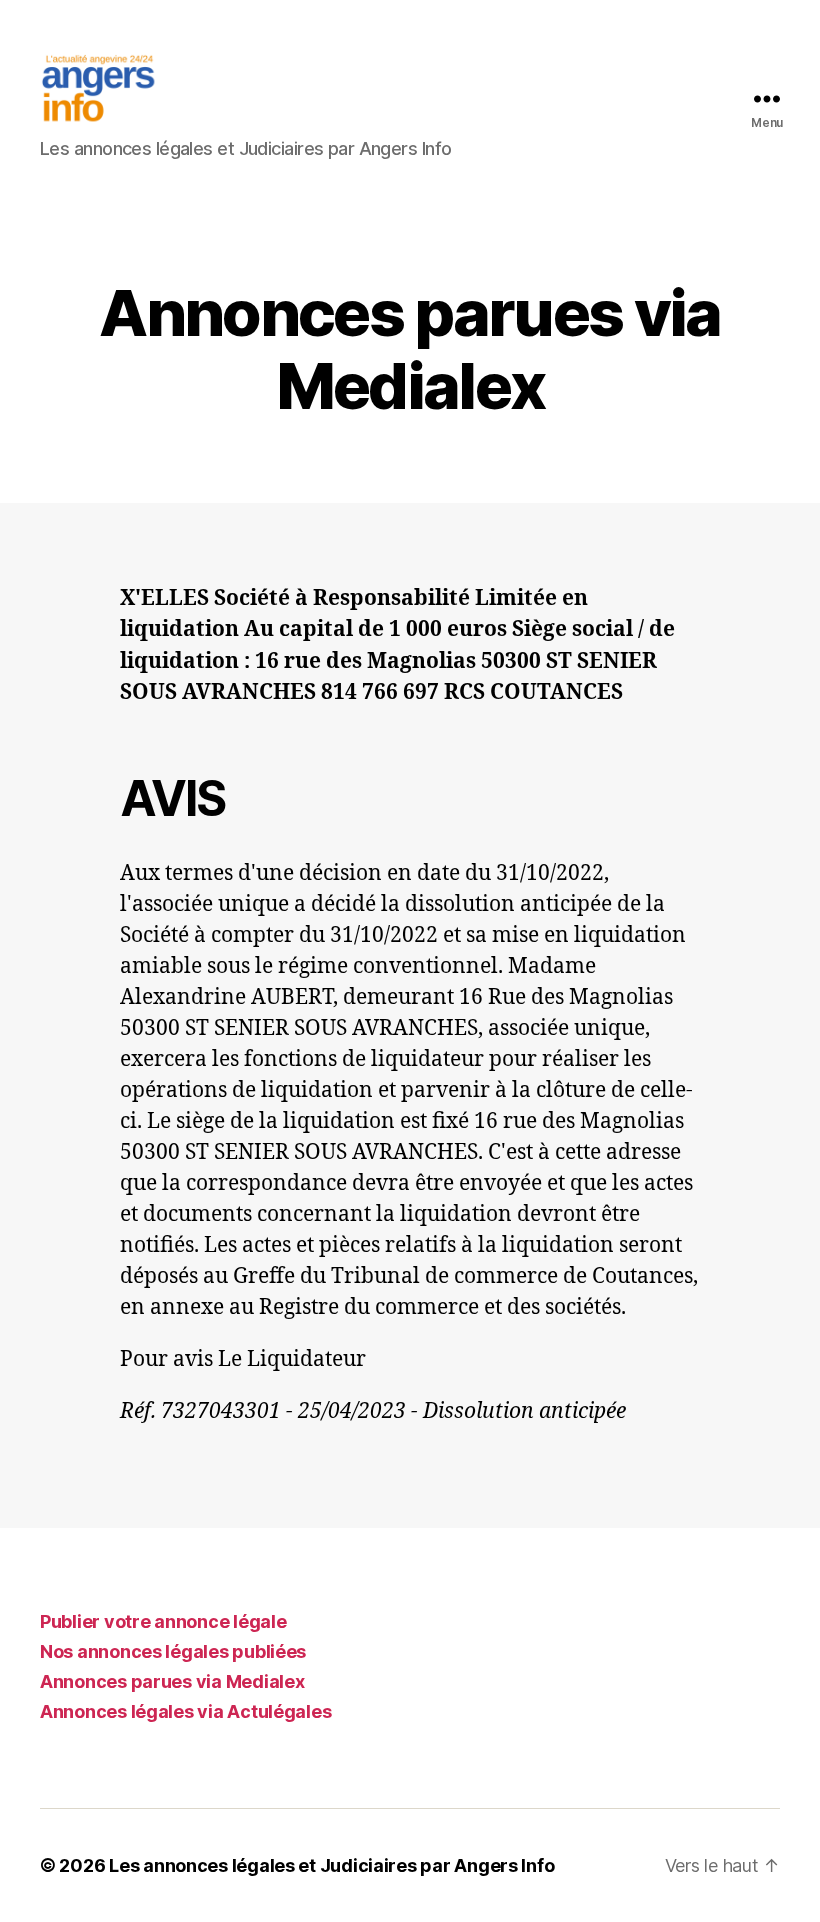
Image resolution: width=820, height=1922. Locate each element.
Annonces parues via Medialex (172, 1681)
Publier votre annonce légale (163, 1621)
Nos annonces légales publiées (173, 1651)
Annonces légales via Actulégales (185, 1711)
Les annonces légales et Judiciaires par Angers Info (331, 1865)
